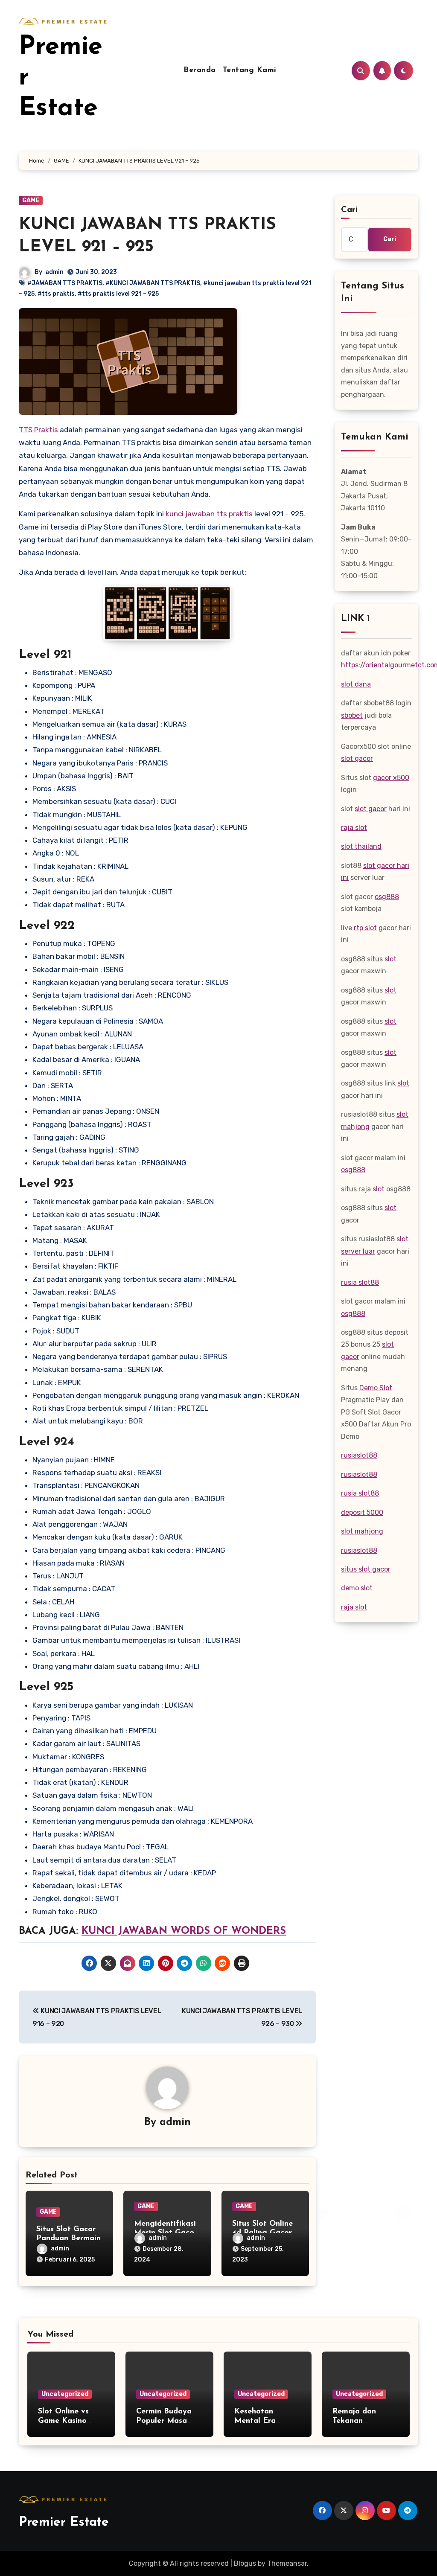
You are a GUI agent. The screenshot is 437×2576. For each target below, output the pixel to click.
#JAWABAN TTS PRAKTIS (65, 283)
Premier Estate (64, 2522)
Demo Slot (376, 1388)
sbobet (352, 715)
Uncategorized (65, 2394)
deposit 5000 (362, 1512)
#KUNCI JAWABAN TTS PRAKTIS (153, 283)
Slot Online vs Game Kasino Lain (63, 2421)
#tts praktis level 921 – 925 (118, 294)
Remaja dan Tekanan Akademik (354, 2421)
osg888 (387, 897)
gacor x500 (391, 778)
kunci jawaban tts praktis (209, 514)
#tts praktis (56, 294)
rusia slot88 (360, 1282)
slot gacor (357, 758)
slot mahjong (362, 1531)
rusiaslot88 (359, 1455)
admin (54, 272)
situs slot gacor (366, 1569)
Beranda (200, 70)
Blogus (245, 2563)
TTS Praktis (38, 430)
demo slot (357, 1588)
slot (390, 959)
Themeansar (287, 2563)
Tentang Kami (250, 70)
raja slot (354, 828)
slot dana (356, 684)
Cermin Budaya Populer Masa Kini (164, 2421)
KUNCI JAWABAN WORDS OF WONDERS (184, 1931)
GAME (31, 200)
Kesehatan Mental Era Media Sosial (258, 2421)
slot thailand (361, 846)
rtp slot (365, 928)
